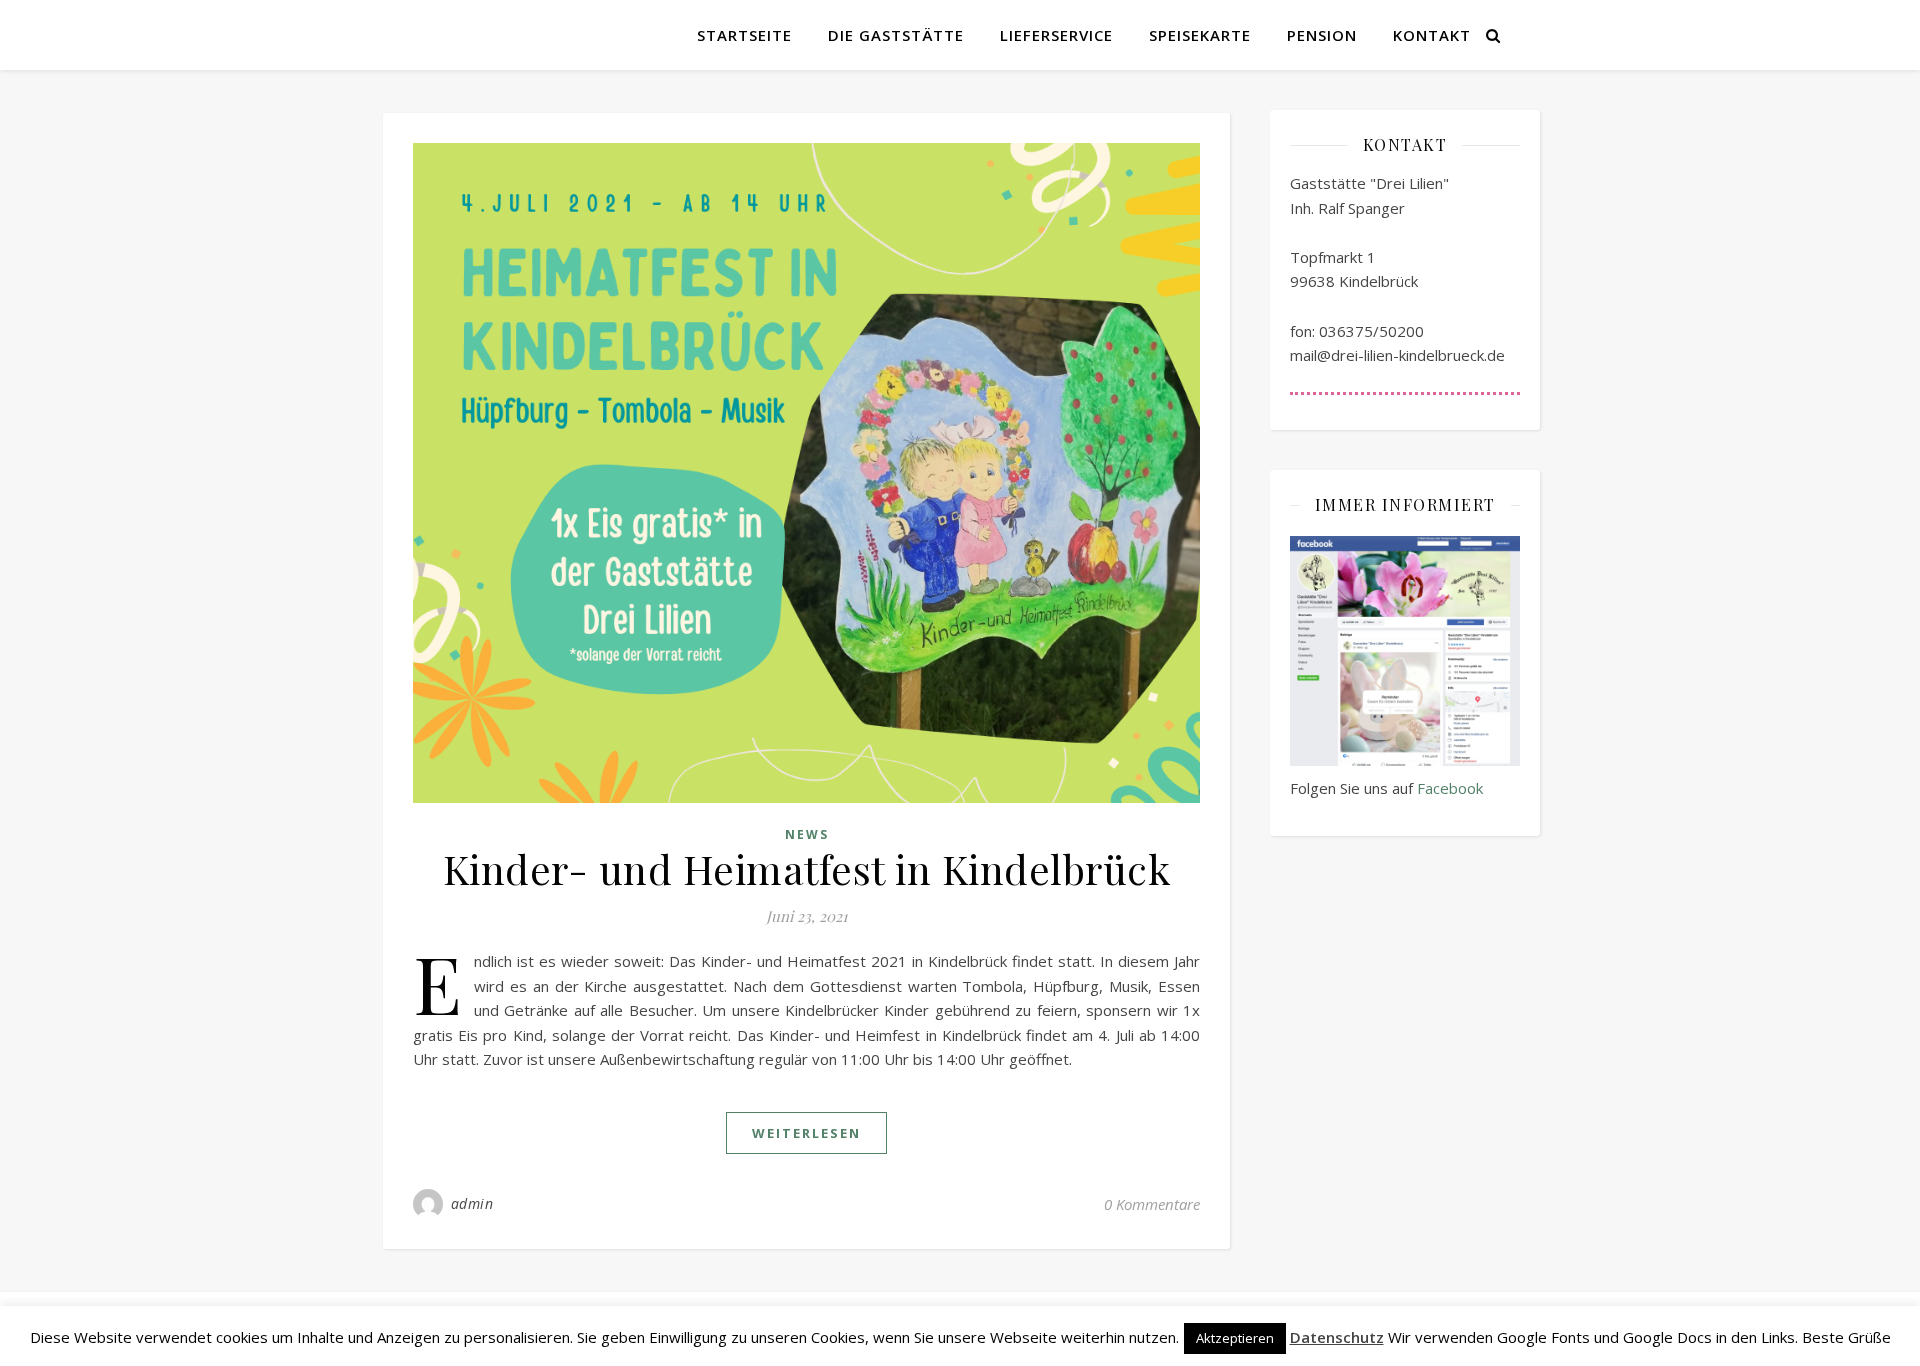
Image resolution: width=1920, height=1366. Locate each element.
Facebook (1450, 788)
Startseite (744, 35)
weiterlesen (806, 1133)
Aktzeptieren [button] (1235, 1338)
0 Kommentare (1152, 1204)
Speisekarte (1200, 35)
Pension (1322, 35)
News (807, 834)
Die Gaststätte (896, 35)
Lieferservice (1056, 35)
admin (472, 1203)
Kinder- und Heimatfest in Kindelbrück (807, 868)
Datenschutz (1337, 1337)
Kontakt (1432, 35)
